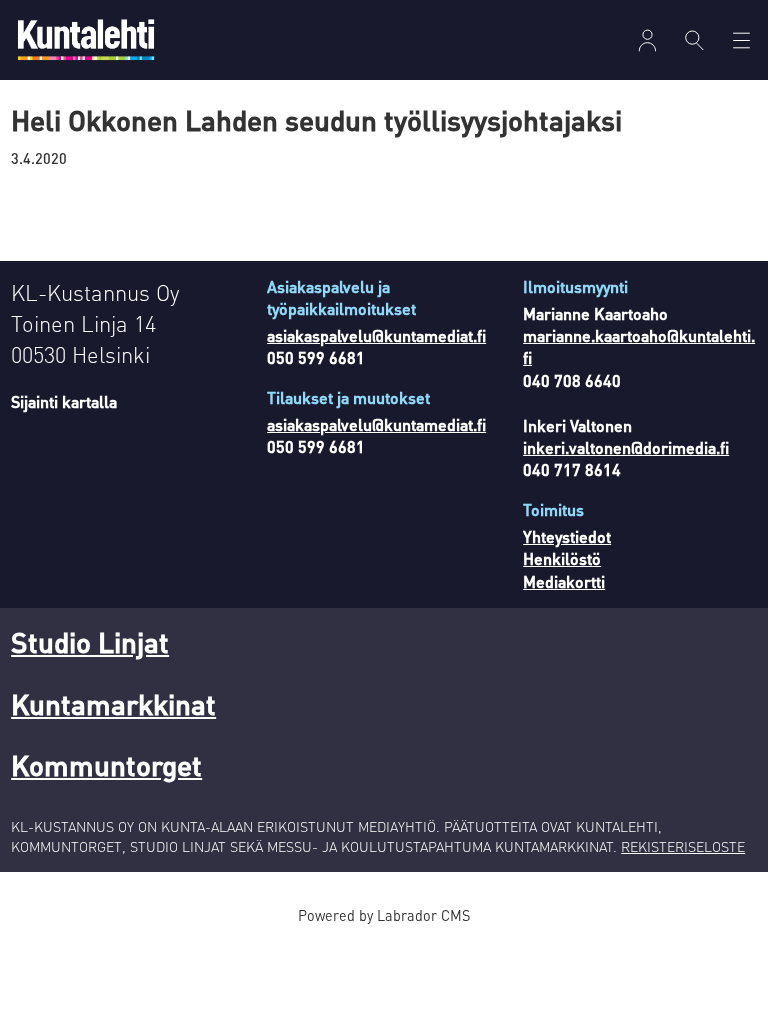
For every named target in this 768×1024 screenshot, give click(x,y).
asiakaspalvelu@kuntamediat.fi (376, 335)
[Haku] (694, 40)
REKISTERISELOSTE (683, 846)
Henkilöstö (562, 558)
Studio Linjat (90, 642)
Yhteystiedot (567, 536)
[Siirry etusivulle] (86, 39)
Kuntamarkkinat (113, 704)
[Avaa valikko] (647, 40)
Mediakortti (564, 581)
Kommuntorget (106, 765)
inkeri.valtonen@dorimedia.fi (626, 447)
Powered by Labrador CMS (384, 915)
